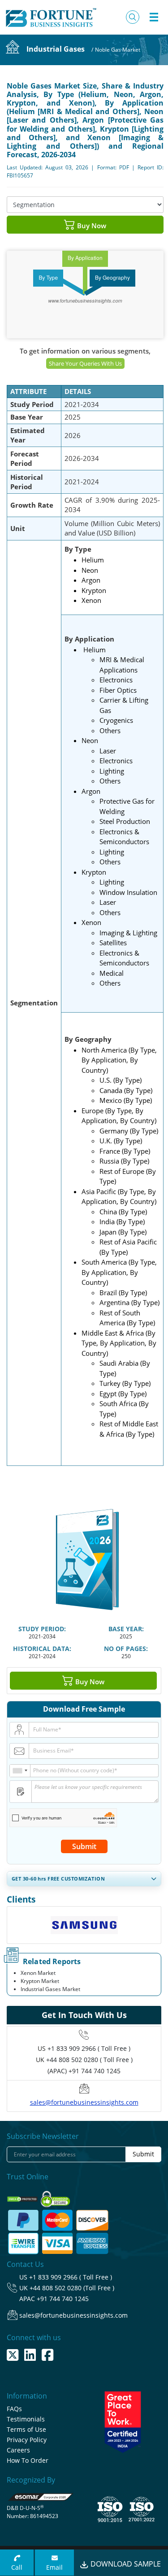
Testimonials (26, 2419)
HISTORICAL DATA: (42, 1649)
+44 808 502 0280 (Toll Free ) (72, 2288)
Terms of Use (26, 2429)
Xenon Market (38, 1973)
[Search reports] (133, 17)
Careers (18, 2450)
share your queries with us (85, 363)
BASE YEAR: (126, 1629)
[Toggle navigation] (154, 17)
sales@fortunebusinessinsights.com (84, 2102)
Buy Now (91, 226)
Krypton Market (40, 1981)
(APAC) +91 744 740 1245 (84, 2071)
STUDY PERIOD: (42, 1629)
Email (54, 2567)
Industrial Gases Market (50, 1989)
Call (17, 2567)
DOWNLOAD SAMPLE (125, 2564)
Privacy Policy (27, 2440)
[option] (84, 1928)
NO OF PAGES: (126, 1649)
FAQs (14, 2409)
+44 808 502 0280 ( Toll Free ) (89, 2060)
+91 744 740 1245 (63, 2299)
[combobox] (20, 1771)
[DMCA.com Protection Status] (23, 2196)
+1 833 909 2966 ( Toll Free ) (89, 2048)
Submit (84, 1846)
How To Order (28, 2460)
